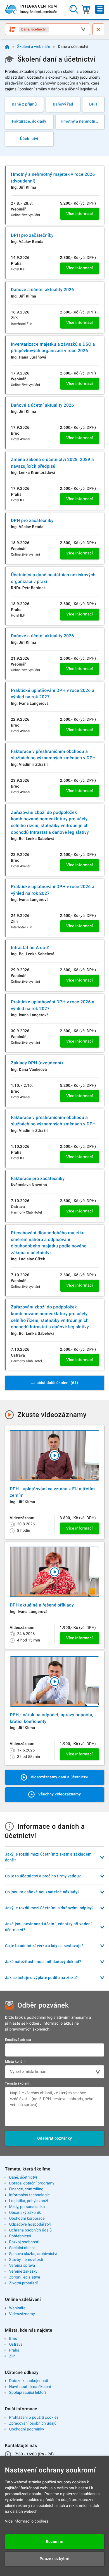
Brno (13, 2339)
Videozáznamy (22, 2314)
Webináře (17, 2308)
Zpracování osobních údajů (33, 2423)
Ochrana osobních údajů (30, 2230)
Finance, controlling (26, 2189)
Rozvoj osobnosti (24, 2242)
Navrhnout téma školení (30, 2387)
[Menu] (100, 9)
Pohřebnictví (20, 2236)
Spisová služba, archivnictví (33, 2254)
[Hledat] (74, 9)
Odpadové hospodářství (30, 2224)
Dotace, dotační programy (32, 2183)
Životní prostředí (23, 2283)
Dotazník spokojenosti (29, 2381)
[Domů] (7, 47)
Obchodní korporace (27, 2219)
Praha (14, 2350)
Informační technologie (29, 2195)
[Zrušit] (98, 29)
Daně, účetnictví (23, 2177)
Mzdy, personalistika (27, 2207)
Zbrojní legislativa (24, 2277)
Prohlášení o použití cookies (34, 2418)
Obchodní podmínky (26, 2429)
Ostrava (16, 2345)
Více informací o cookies (27, 2521)
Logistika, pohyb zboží (28, 2201)
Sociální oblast (22, 2248)
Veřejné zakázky (23, 2271)
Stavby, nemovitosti (26, 2260)
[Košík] (86, 9)
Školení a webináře (34, 47)
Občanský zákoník (25, 2213)
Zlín (12, 2356)
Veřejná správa (22, 2266)
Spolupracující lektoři (27, 2393)
